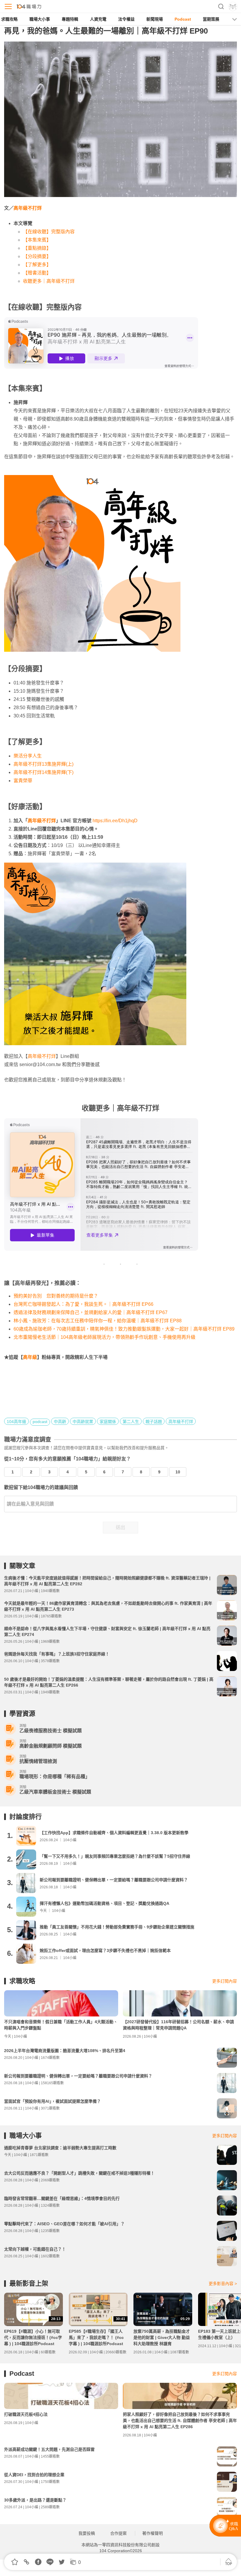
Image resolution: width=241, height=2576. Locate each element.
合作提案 (118, 2533)
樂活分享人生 (28, 756)
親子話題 (154, 1422)
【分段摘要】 (37, 256)
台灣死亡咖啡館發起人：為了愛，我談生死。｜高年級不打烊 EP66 (83, 1304)
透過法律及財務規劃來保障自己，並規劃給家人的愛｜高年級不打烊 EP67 (91, 1312)
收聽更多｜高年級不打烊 (49, 281)
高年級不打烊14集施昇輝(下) (43, 772)
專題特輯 (70, 19)
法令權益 (126, 19)
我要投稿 (87, 2533)
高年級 (30, 1357)
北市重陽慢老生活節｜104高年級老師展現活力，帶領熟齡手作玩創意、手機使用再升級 (104, 1337)
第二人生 (131, 1422)
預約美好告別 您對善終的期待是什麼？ (56, 1296)
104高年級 (16, 1422)
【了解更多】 (37, 265)
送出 (120, 1527)
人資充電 (98, 19)
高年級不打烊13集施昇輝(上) (43, 764)
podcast (40, 1422)
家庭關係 (108, 1422)
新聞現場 (155, 19)
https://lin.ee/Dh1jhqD (115, 821)
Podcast (183, 19)
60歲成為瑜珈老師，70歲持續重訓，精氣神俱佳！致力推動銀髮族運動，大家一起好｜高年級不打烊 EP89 (124, 1329)
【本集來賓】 (37, 240)
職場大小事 (40, 19)
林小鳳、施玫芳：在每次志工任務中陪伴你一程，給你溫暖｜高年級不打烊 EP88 (98, 1321)
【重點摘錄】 (37, 248)
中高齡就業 (83, 1422)
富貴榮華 (23, 781)
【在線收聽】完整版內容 (49, 232)
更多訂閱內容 (225, 1981)
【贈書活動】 (37, 273)
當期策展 (211, 19)
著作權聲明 (153, 2533)
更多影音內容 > (223, 2284)
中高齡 (60, 1422)
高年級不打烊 (28, 208)
